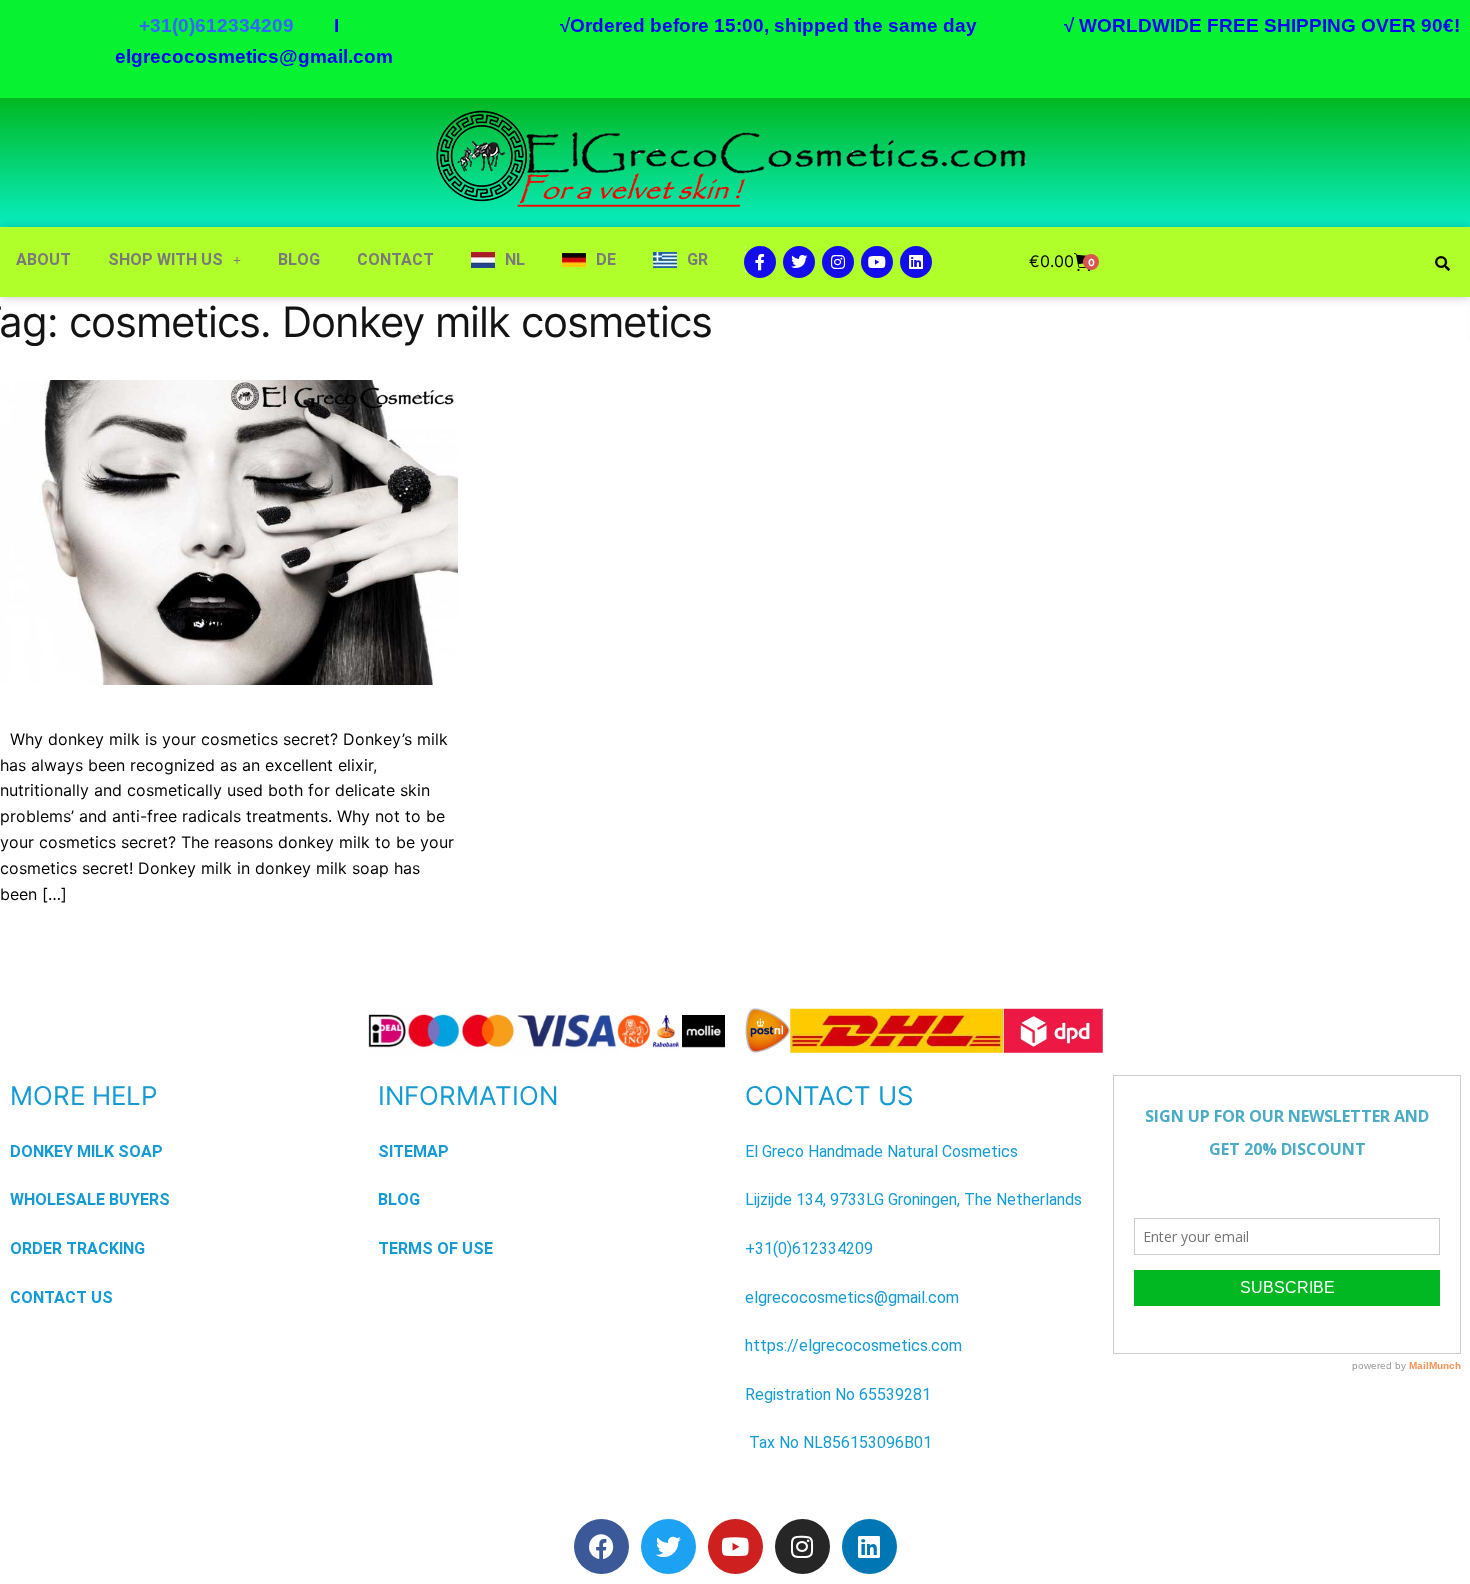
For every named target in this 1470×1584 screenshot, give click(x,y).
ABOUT (43, 259)
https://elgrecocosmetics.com (853, 1345)
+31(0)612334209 (809, 1248)
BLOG (299, 259)
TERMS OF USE (435, 1248)
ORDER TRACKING (77, 1248)
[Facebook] (601, 1546)
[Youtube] (877, 262)
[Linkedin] (916, 262)
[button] (174, 260)
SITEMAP (413, 1151)
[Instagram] (838, 262)
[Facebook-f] (760, 262)
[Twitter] (799, 262)
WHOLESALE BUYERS (90, 1199)
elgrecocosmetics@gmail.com (254, 56)
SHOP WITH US (165, 259)
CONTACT (395, 259)
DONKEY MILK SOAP (86, 1151)
